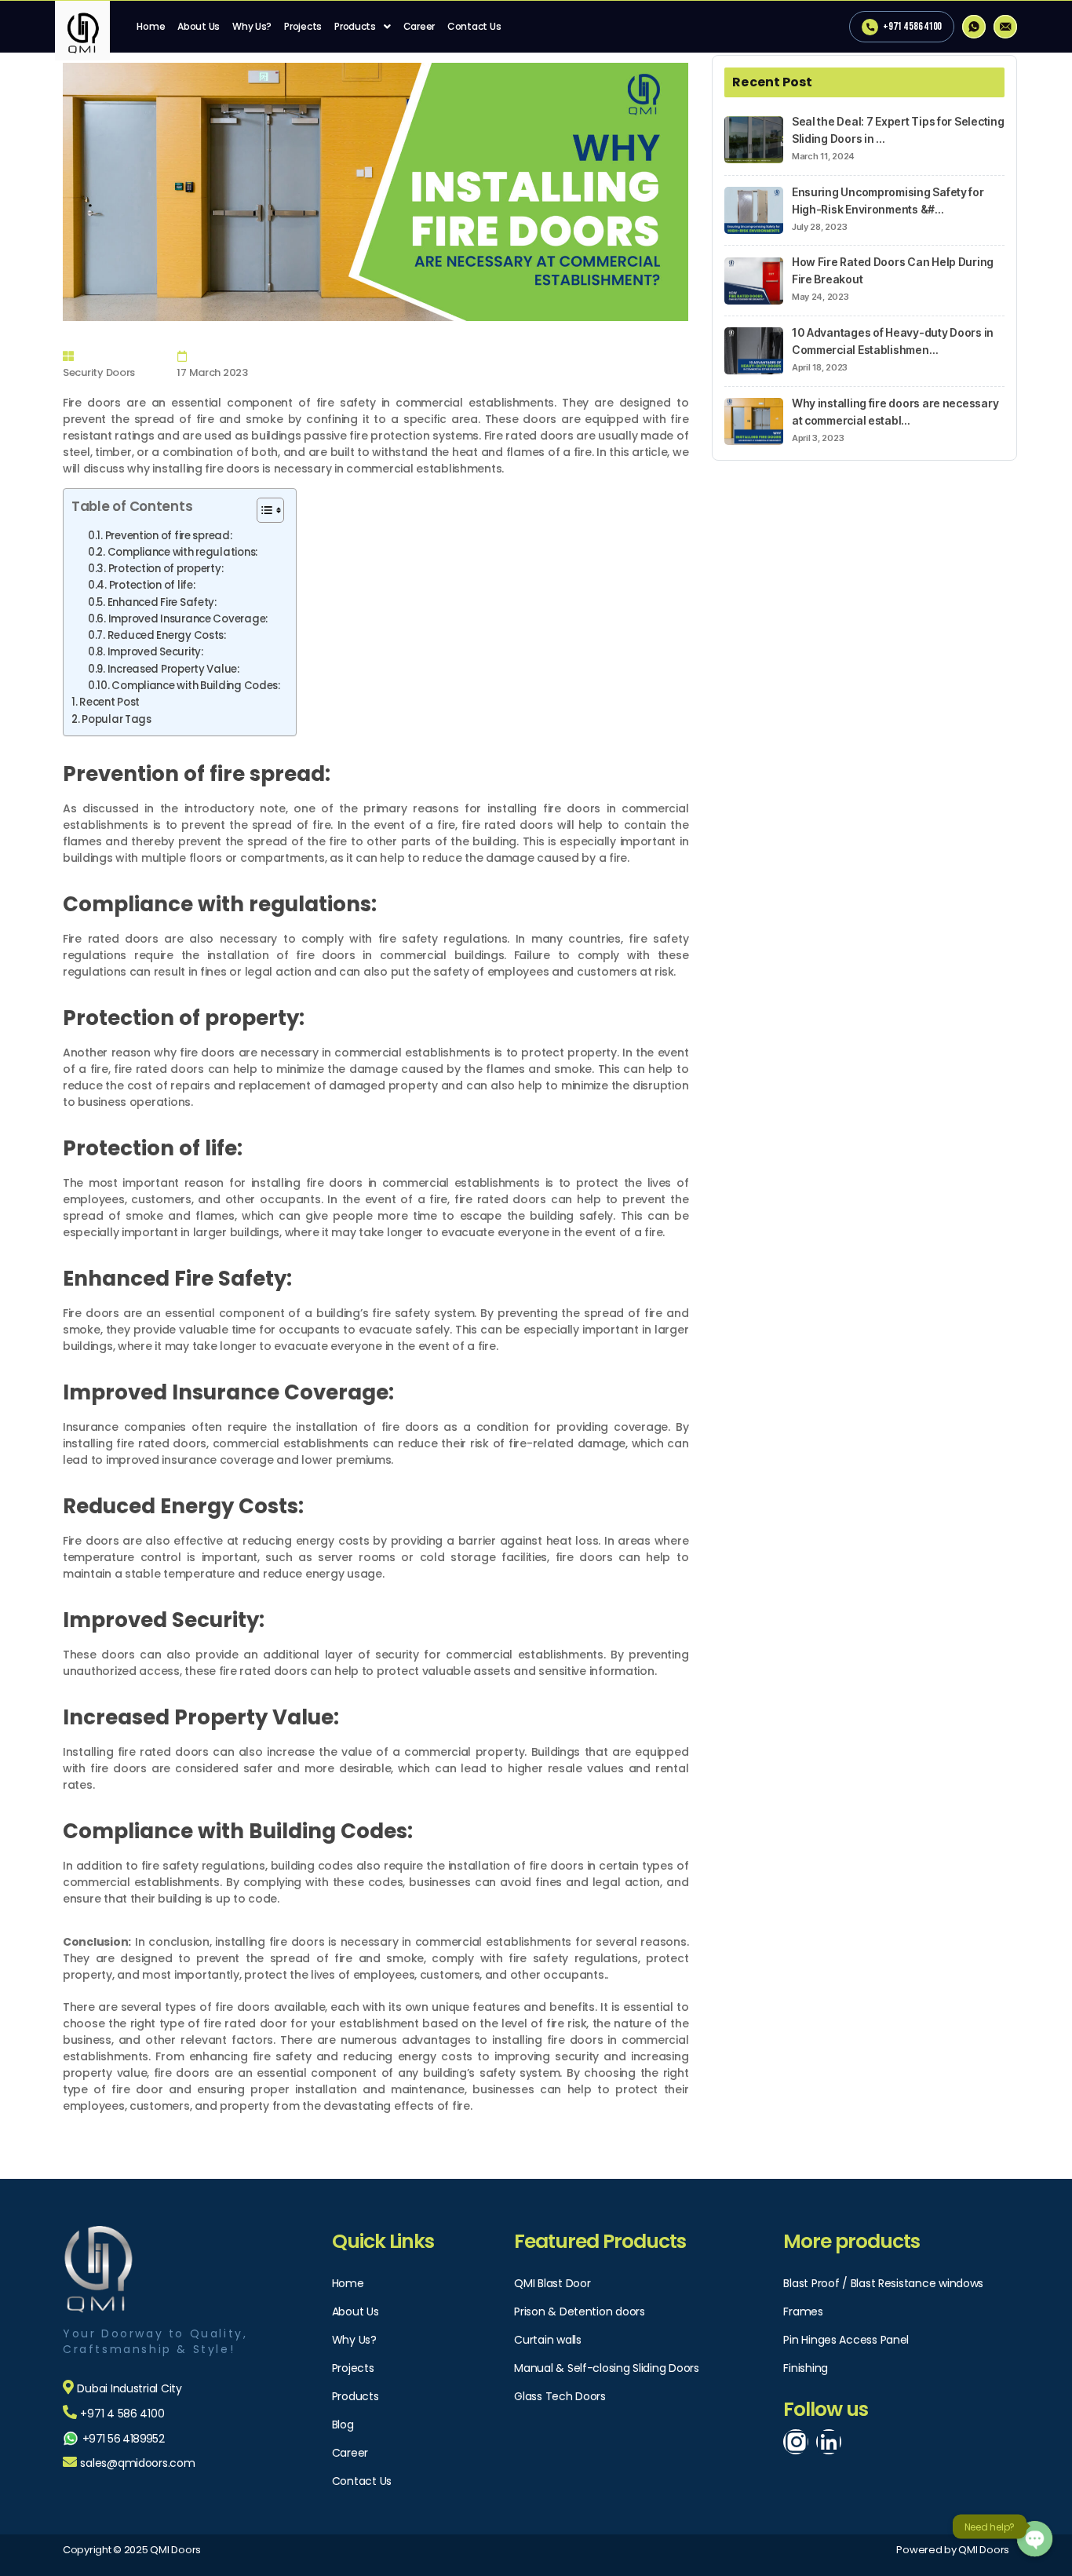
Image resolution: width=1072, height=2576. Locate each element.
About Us (199, 26)
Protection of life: (152, 585)
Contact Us (474, 26)
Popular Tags (117, 719)
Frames (803, 2311)
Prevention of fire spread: (169, 536)
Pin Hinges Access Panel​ (846, 2340)
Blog (343, 2425)
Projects (303, 26)
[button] (263, 512)
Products (355, 26)
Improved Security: (155, 652)
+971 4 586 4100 (912, 26)
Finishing (806, 2368)
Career (419, 26)
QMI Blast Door (552, 2283)
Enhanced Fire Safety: (162, 602)
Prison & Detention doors (580, 2311)
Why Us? (252, 26)
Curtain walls (548, 2340)
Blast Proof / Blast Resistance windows (883, 2283)
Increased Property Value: (173, 669)
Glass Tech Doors (560, 2396)
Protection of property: (166, 569)
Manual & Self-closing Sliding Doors (607, 2368)
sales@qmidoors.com (137, 2463)
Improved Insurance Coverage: (188, 619)
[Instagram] (796, 2442)
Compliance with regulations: (182, 552)
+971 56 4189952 (123, 2439)
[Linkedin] (829, 2442)
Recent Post (109, 702)
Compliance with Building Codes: (196, 686)
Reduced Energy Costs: (167, 635)
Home (151, 26)
